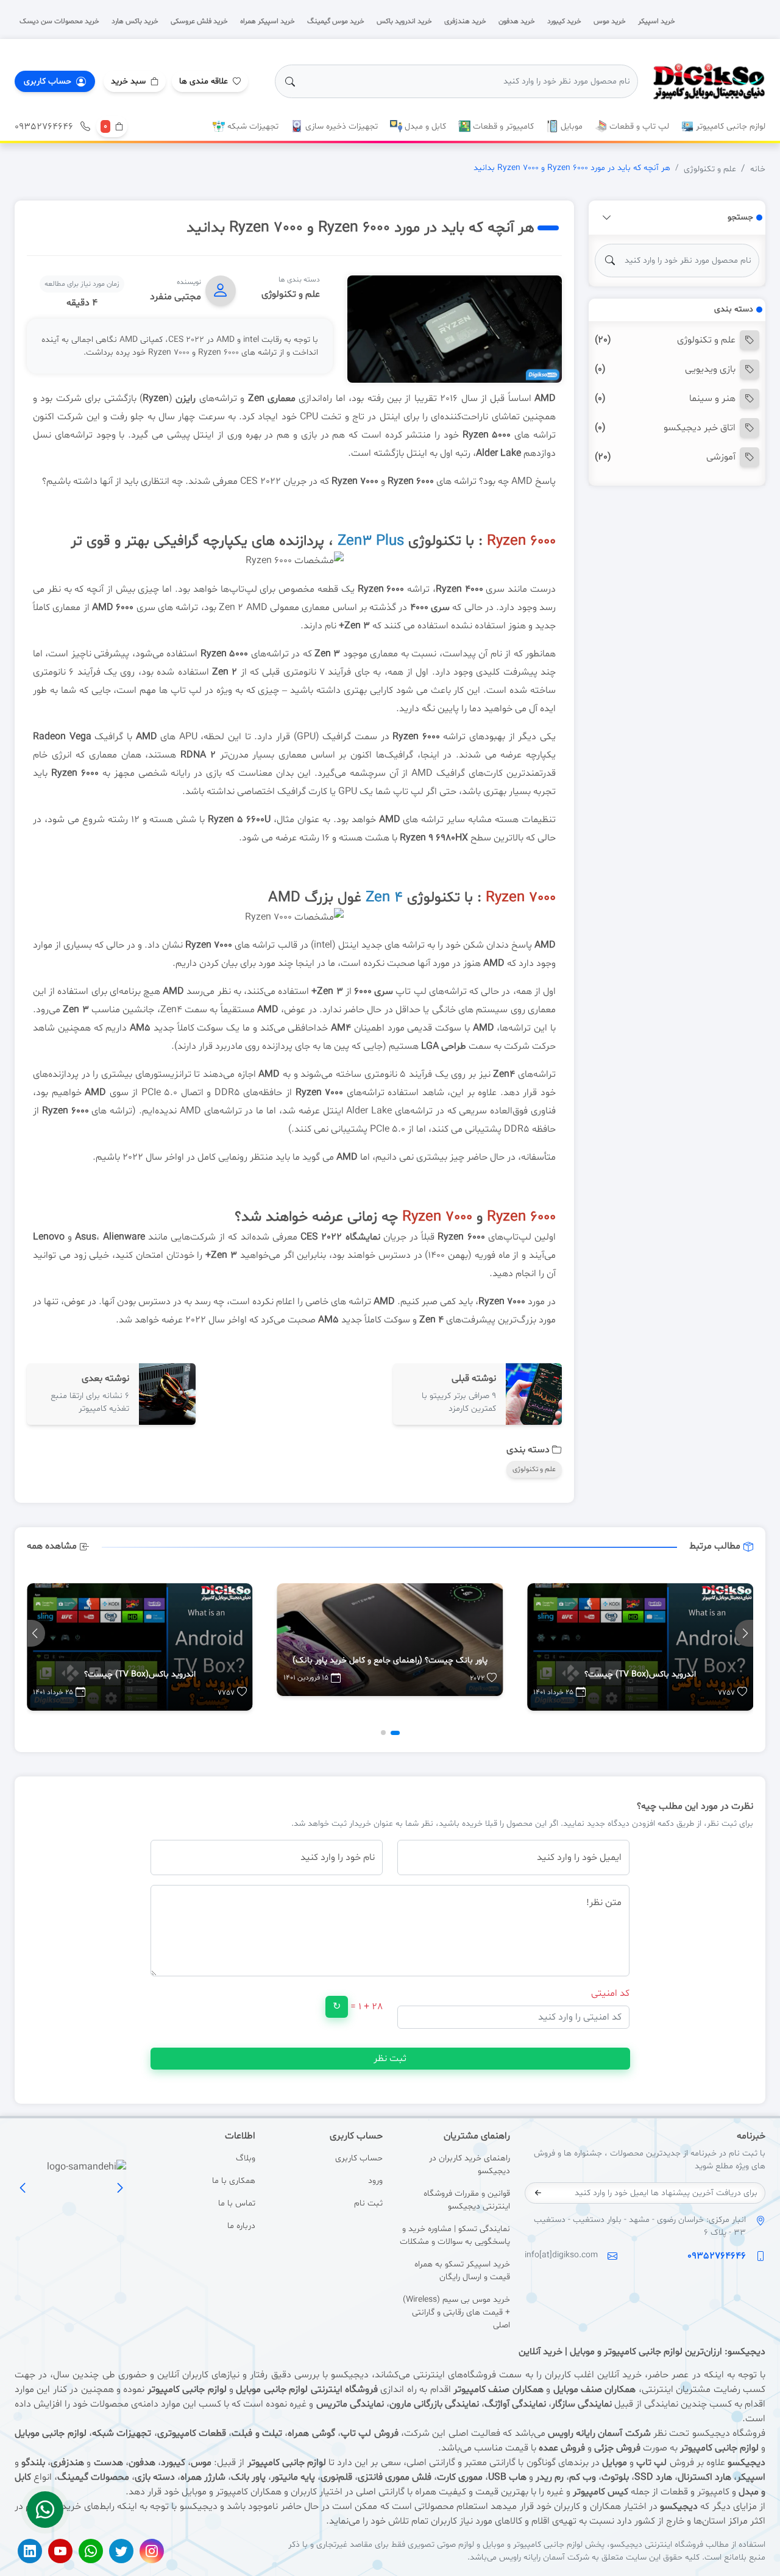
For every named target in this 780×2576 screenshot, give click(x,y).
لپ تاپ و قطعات (638, 126)
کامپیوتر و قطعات (502, 126)
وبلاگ (245, 2158)
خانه (758, 169)
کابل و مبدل (424, 126)
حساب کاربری (359, 2158)
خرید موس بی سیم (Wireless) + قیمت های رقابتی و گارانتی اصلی (456, 2312)
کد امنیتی (610, 1993)
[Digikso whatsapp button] (91, 2551)
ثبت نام (368, 2203)
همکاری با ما (233, 2181)
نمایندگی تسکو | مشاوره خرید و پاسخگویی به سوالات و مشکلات (455, 2235)
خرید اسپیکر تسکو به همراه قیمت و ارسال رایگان (462, 2271)
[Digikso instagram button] (152, 2551)
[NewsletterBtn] (538, 2193)
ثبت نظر (390, 2059)
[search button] (290, 82)
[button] (135, 81)
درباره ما (241, 2226)
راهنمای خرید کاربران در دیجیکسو (470, 2165)
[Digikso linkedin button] (30, 2551)
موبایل (570, 126)
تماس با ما (236, 2203)
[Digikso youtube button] (60, 2551)
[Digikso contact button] (45, 2510)
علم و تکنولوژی (710, 169)
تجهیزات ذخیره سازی (340, 126)
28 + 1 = (367, 2007)
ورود (375, 2181)
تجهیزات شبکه (252, 126)
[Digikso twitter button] (121, 2551)
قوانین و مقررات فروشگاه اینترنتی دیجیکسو (467, 2200)
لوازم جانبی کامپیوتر (729, 126)
